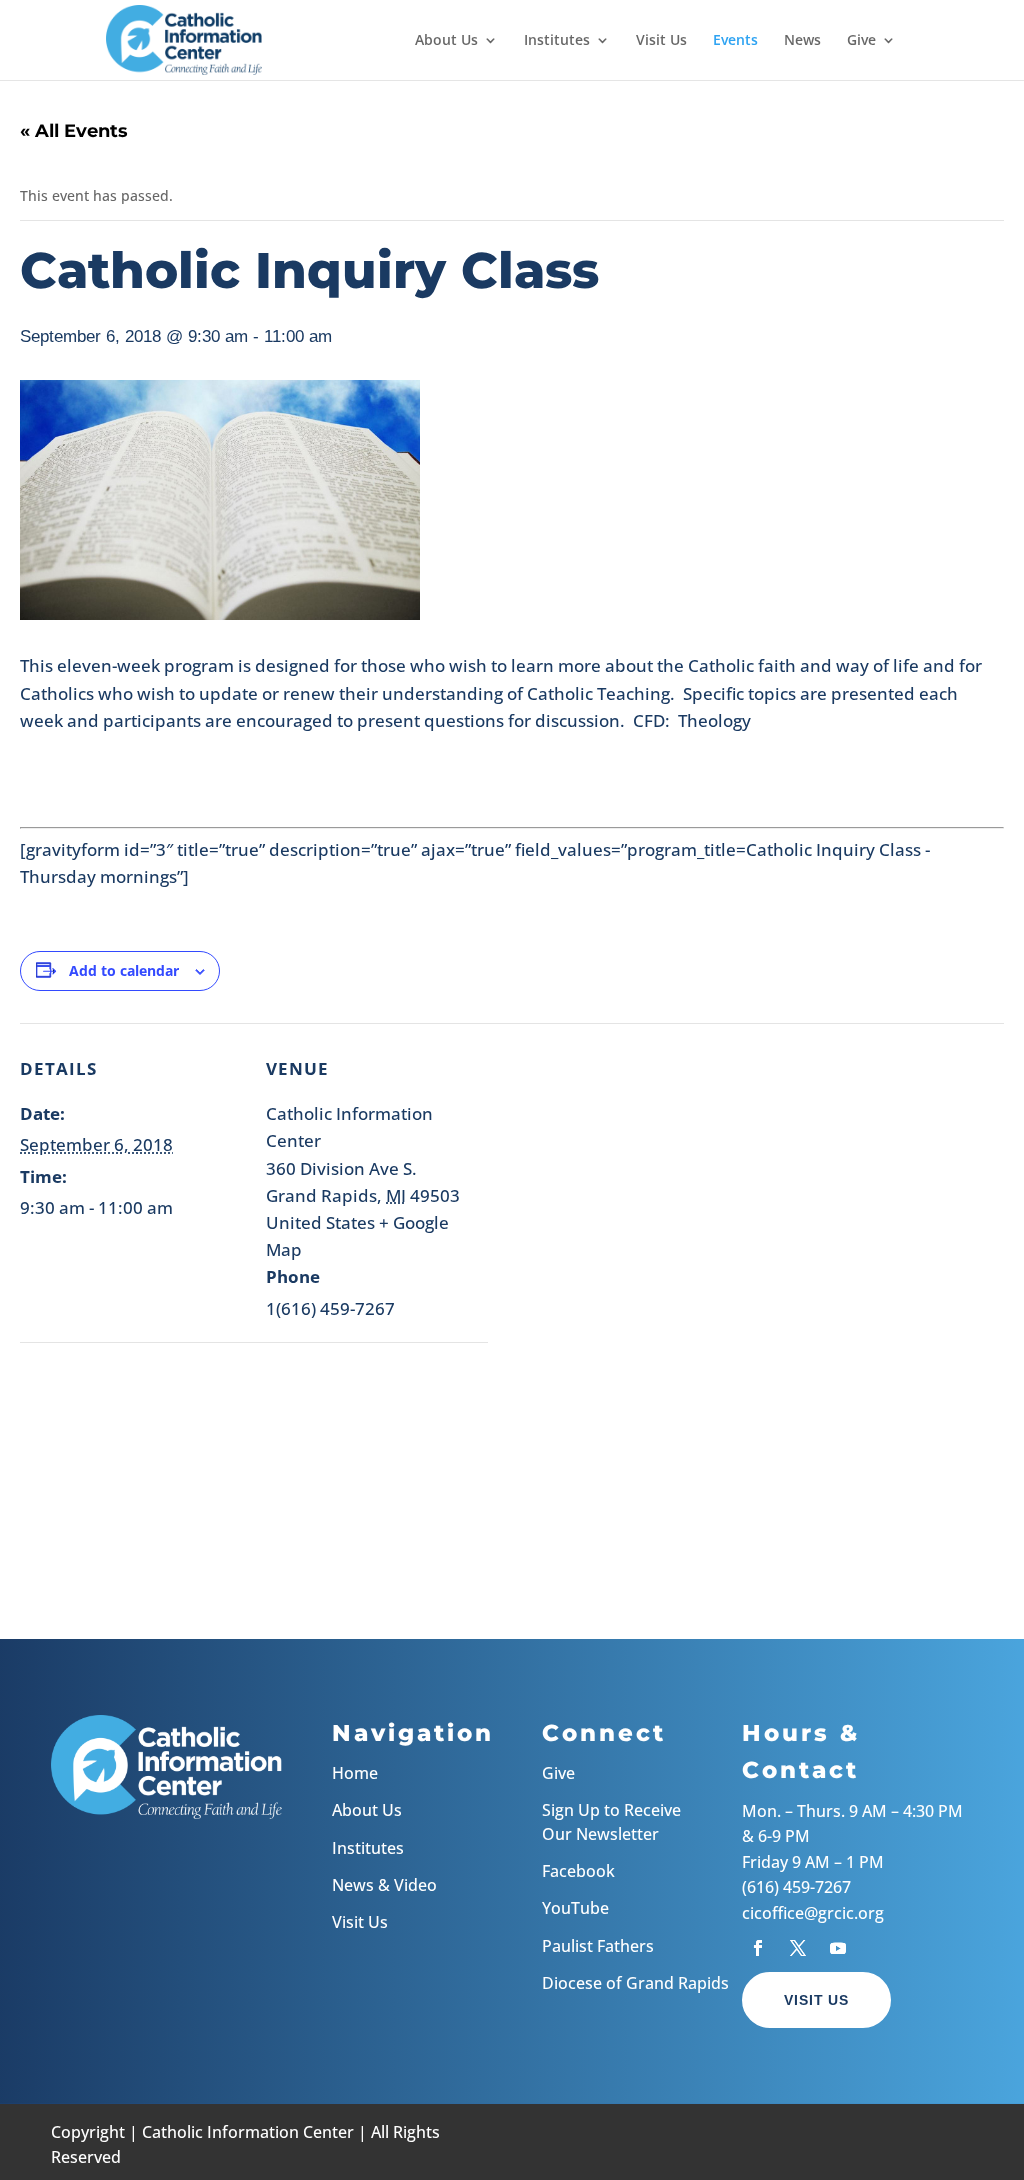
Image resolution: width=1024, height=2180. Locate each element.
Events (735, 41)
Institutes (557, 41)
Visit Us (661, 41)
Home (355, 1773)
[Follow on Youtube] (838, 1948)
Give (861, 41)
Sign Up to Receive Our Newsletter (611, 1821)
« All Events (74, 131)
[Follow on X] (798, 1948)
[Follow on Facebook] (758, 1948)
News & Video (384, 1885)
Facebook (578, 1871)
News (802, 41)
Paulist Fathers (598, 1946)
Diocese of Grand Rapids (635, 1983)
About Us (446, 41)
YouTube (575, 1908)
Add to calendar (124, 970)
